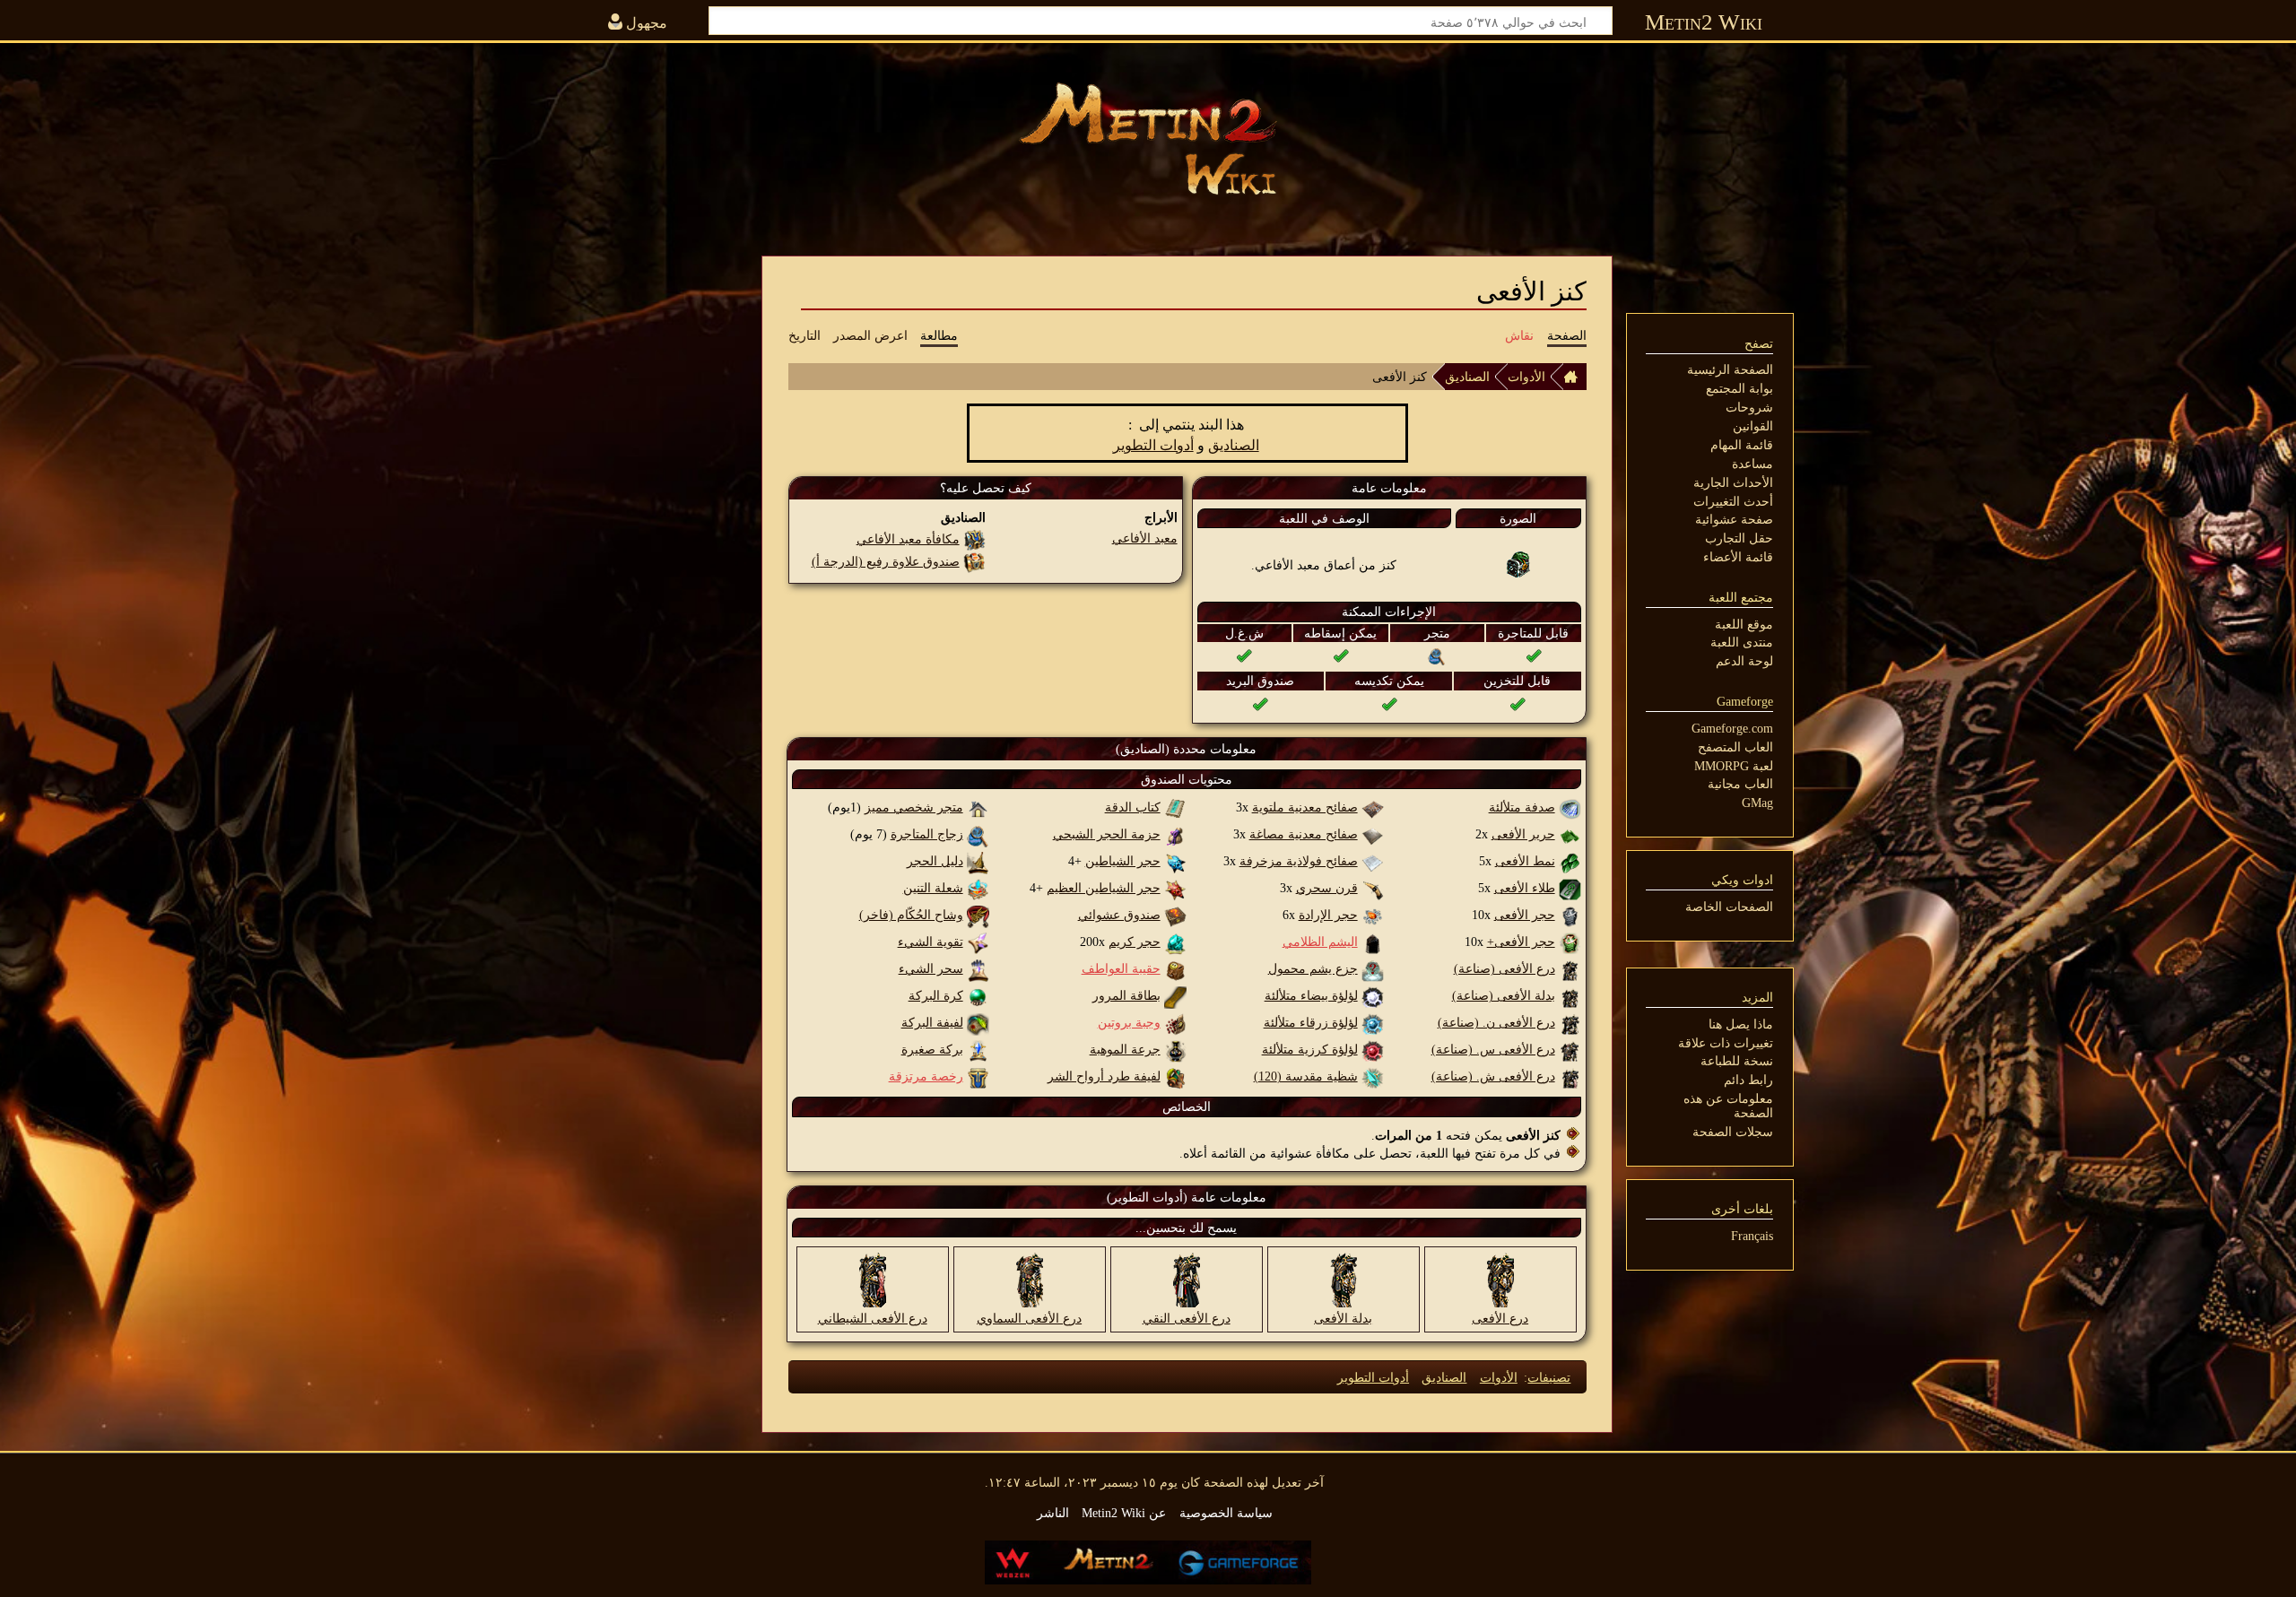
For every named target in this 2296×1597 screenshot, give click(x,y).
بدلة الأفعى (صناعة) (1504, 995)
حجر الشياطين (1123, 861)
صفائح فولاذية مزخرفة (1299, 861)
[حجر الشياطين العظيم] (1175, 888)
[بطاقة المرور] (1175, 995)
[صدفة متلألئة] (1570, 807)
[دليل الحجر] (978, 861)
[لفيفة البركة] (978, 1022)
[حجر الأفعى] (1570, 915)
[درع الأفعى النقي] (1187, 1279)
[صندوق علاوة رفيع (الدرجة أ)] (974, 561)
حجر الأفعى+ (1521, 942)
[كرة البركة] (978, 995)
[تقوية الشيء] (978, 942)
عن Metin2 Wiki (1124, 1513)
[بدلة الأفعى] (1344, 1279)
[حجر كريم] (1175, 942)
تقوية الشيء (931, 942)
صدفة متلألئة (1522, 807)
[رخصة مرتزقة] (978, 1076)
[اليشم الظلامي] (1373, 942)
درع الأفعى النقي (1187, 1318)
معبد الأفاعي (1145, 538)
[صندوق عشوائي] (1175, 915)
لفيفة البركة (932, 1022)
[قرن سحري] (1373, 888)
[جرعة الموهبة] (1175, 1049)
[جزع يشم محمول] (1373, 968)
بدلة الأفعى (1343, 1318)
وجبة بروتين (1129, 1022)
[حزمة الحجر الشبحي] (1175, 834)
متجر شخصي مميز (914, 807)
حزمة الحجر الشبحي (1107, 834)
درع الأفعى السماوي (1029, 1318)
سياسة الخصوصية (1226, 1513)
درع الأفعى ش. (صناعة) (1493, 1076)
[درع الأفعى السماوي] (1030, 1279)
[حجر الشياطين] (1175, 861)
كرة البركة (936, 995)
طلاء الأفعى (1525, 888)
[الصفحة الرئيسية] (1575, 377)
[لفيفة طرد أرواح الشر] (1175, 1076)
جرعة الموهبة (1125, 1049)
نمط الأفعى (1525, 861)
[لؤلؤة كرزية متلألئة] (1373, 1049)
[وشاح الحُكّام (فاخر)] (978, 915)
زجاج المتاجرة (927, 834)
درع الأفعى (1500, 1318)
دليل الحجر (935, 861)
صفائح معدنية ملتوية (1305, 807)
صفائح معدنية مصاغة (1304, 834)
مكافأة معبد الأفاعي (908, 539)
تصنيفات (1549, 1377)
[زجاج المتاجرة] (1437, 655)
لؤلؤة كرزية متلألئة (1310, 1049)
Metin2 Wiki (1704, 22)
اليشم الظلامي (1320, 942)
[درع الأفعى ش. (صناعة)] (1570, 1076)
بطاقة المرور (1126, 995)
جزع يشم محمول (1313, 968)
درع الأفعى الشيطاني (873, 1318)
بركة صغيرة (932, 1049)
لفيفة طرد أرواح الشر (1104, 1076)
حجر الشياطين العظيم (1104, 888)
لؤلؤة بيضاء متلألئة (1311, 995)
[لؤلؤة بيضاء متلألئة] (1373, 995)
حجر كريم (1135, 942)
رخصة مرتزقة (926, 1076)
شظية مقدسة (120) (1306, 1076)
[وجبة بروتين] (1175, 1022)
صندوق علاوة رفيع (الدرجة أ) (886, 561)
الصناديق (1467, 377)
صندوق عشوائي (1119, 915)
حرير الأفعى (1523, 834)
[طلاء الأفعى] (1570, 888)
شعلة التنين (933, 888)
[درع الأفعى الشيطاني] (873, 1279)
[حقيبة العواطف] (1175, 968)
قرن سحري (1327, 888)
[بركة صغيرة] (978, 1049)
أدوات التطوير (1153, 445)
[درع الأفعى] (1500, 1279)
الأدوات (1526, 377)
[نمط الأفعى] (1570, 861)
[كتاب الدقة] (1175, 807)
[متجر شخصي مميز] (978, 807)
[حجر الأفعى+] (1570, 942)
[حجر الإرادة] (1373, 915)
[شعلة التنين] (978, 888)
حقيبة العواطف (1121, 968)
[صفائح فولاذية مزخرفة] (1373, 861)
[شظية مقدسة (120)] (1373, 1076)
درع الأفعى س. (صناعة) (1493, 1049)
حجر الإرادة (1328, 915)
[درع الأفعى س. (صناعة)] (1570, 1049)
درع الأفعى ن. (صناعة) (1496, 1022)
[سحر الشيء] (978, 968)
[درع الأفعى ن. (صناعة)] (1570, 1022)
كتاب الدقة (1133, 807)
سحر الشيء (931, 968)
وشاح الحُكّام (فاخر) (911, 915)
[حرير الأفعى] (1570, 834)
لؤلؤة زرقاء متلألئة (1311, 1022)
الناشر (1053, 1513)
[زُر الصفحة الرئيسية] (1148, 139)
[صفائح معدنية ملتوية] (1373, 807)
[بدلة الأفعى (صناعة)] (1570, 995)
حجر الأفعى (1525, 915)
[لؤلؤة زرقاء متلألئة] (1373, 1022)
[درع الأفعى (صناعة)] (1570, 968)
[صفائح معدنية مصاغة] (1373, 834)
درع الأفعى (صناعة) (1505, 968)
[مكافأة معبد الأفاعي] (974, 539)
